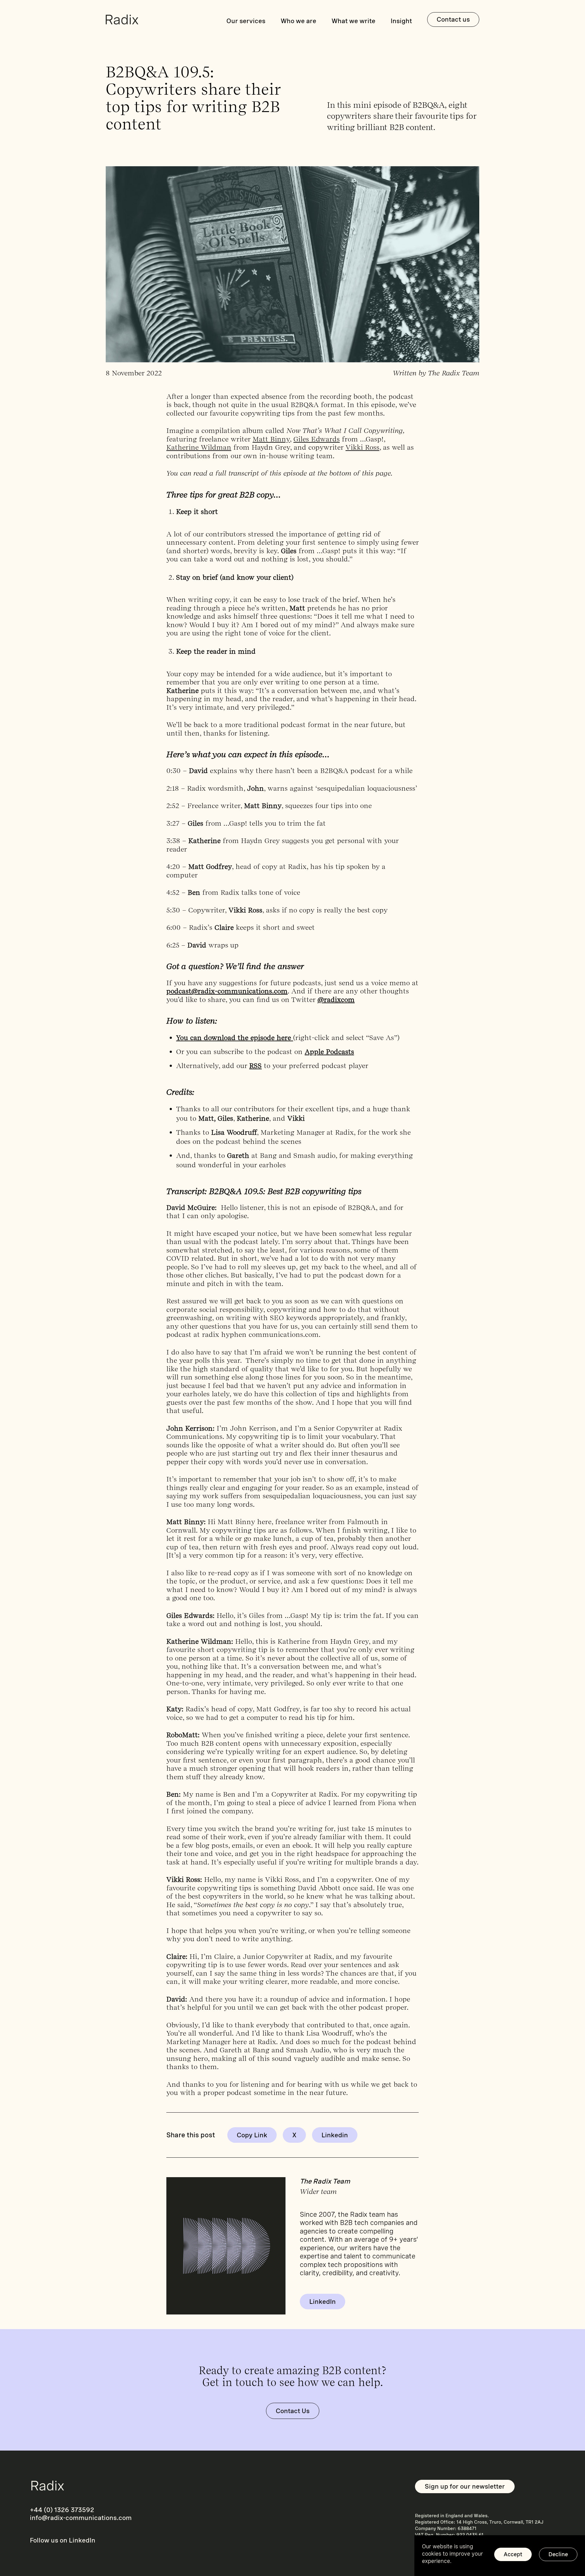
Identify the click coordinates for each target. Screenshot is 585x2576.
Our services (246, 21)
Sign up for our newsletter (465, 2486)
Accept (513, 2554)
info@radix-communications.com (81, 2518)
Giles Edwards (317, 439)
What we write (353, 21)
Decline (558, 2554)
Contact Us (293, 2411)
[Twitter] (294, 2135)
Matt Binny (271, 439)
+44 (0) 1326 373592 (62, 2510)
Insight (401, 21)
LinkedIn (323, 2302)
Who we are (298, 21)
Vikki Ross (362, 447)
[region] (500, 2556)
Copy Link (252, 2135)
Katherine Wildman (199, 447)
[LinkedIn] (335, 2135)
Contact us (453, 19)
